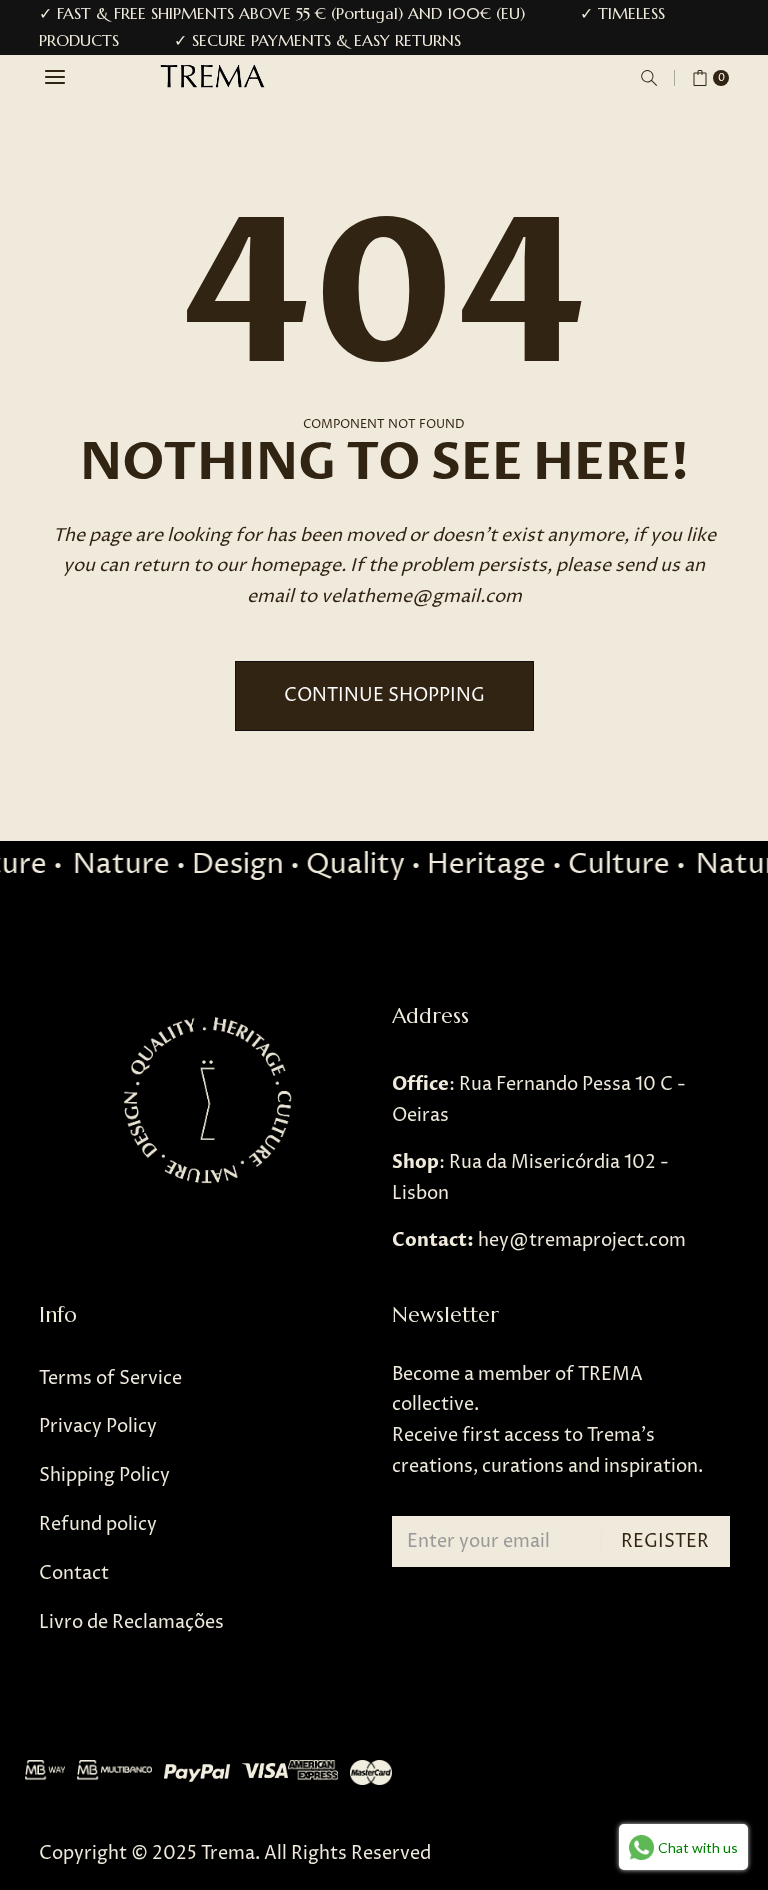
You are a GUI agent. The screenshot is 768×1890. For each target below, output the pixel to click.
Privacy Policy (98, 1426)
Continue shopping (384, 695)
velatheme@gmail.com (421, 596)
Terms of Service (110, 1378)
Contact (74, 1573)
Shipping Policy (104, 1475)
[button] (649, 78)
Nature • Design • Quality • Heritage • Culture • (371, 865)
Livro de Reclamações (131, 1622)
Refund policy (98, 1524)
